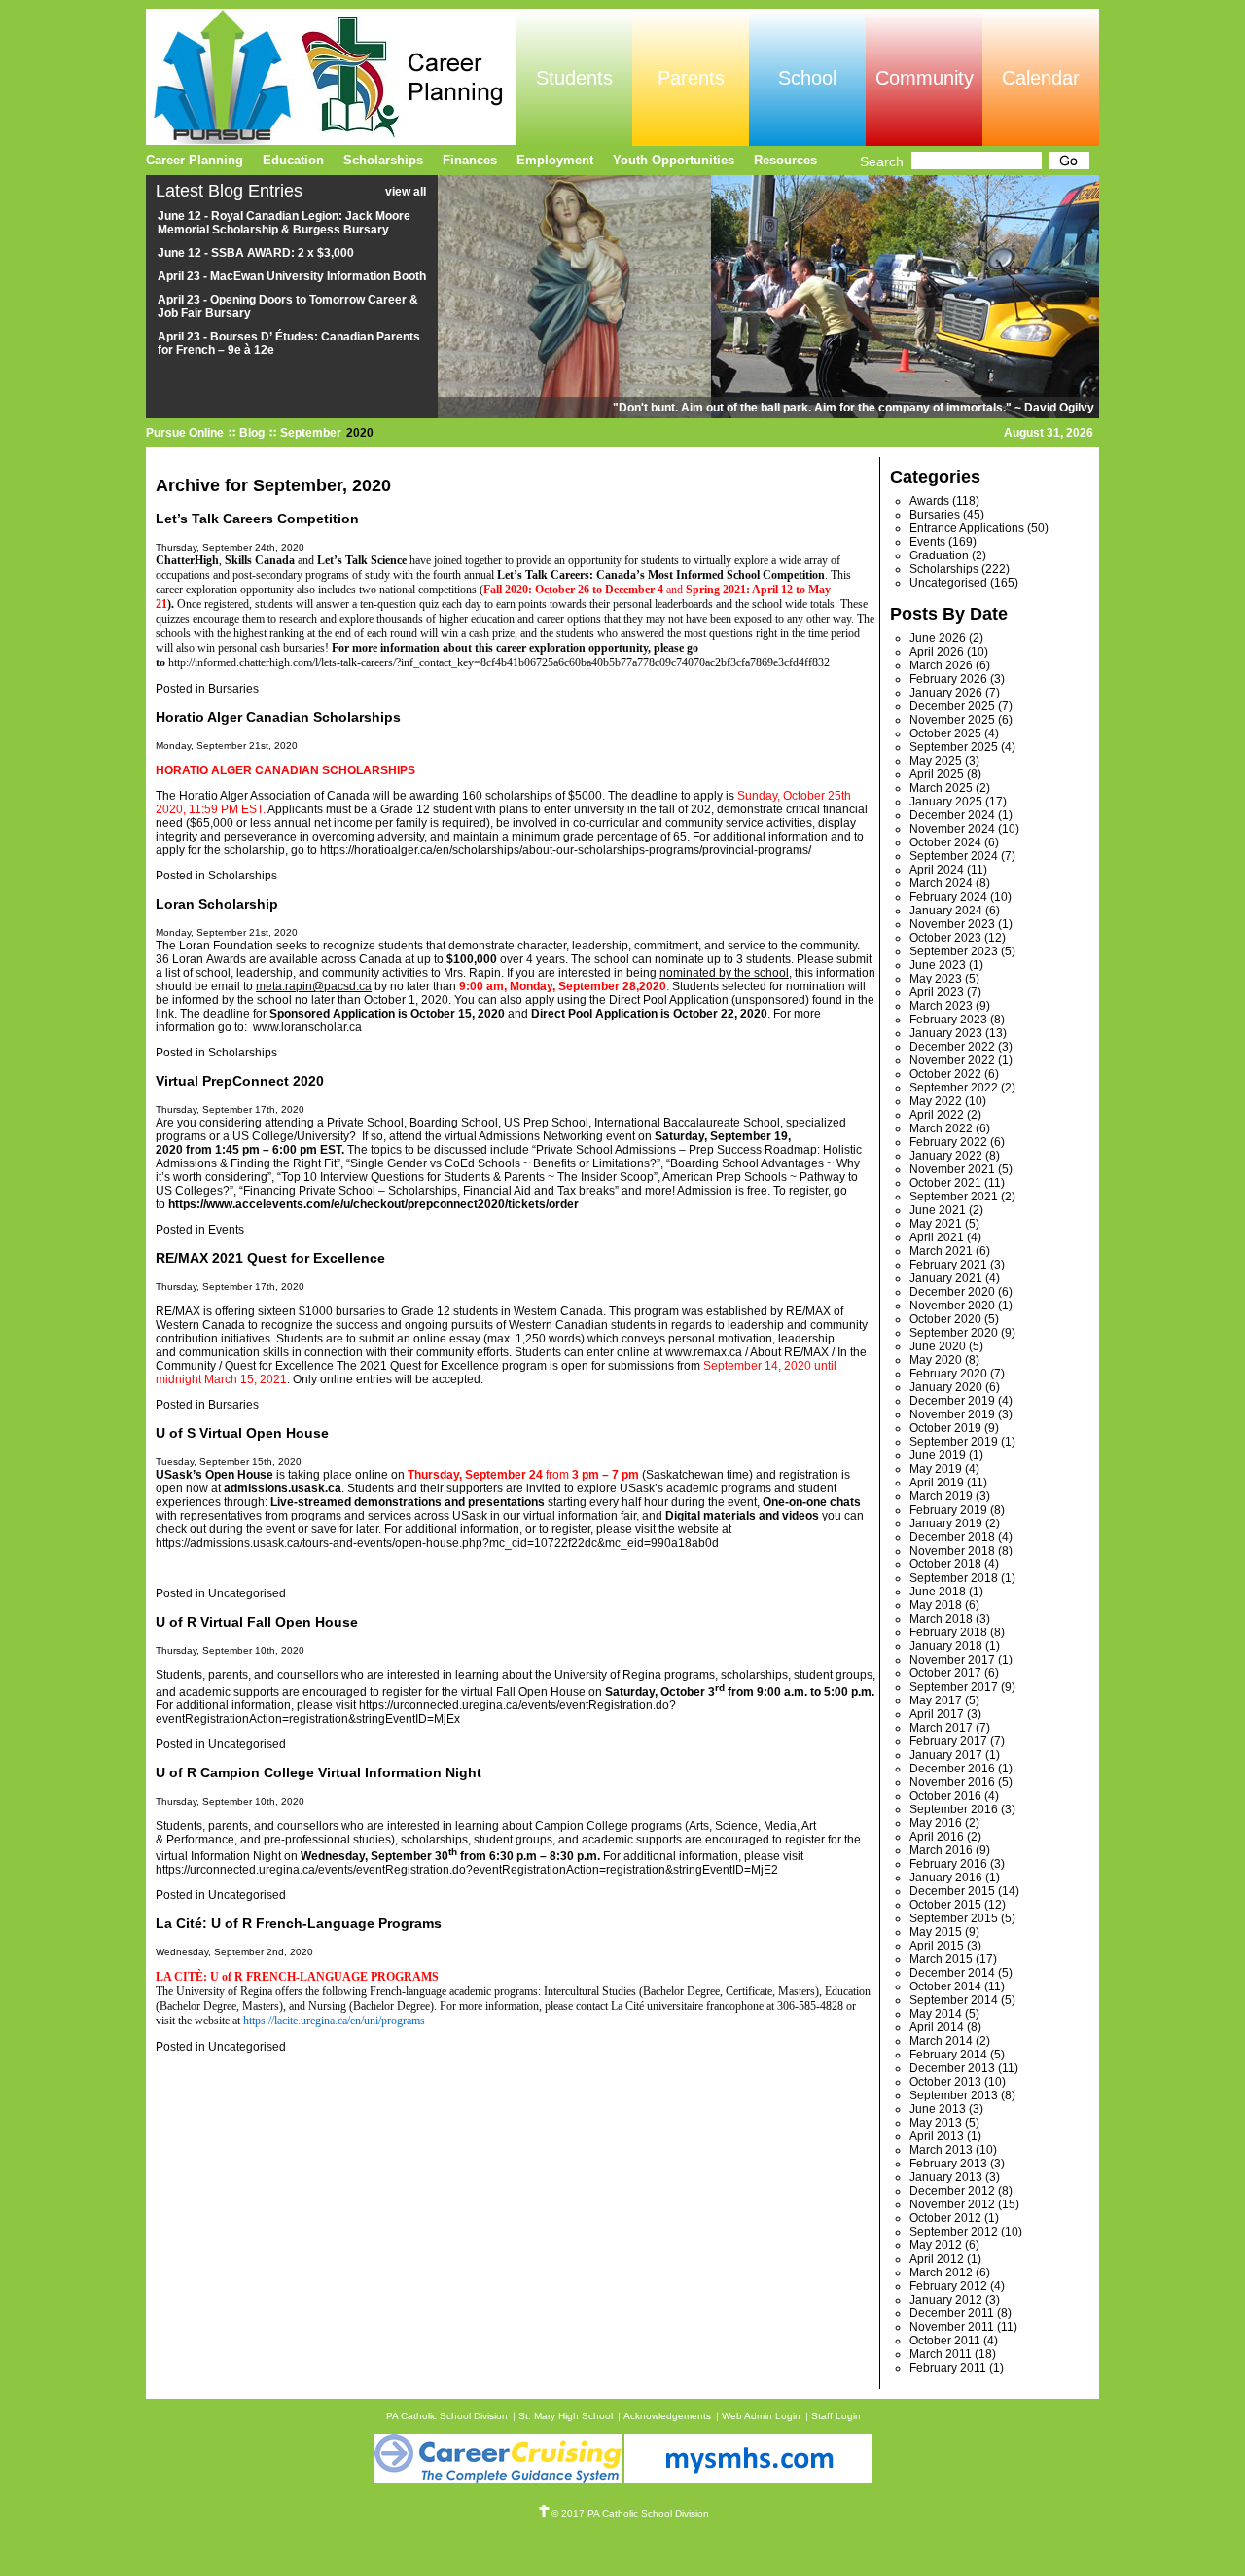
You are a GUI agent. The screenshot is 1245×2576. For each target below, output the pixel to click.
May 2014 (936, 2014)
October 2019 (945, 1428)
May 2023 (936, 979)
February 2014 (948, 2055)
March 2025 (941, 788)
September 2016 (954, 1809)
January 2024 (946, 911)
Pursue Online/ (331, 77)
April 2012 (937, 2259)
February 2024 (948, 897)
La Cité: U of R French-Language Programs (299, 1923)
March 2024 (941, 883)
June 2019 (938, 1455)
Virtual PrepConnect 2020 (240, 1081)
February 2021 (948, 1265)
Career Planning (195, 160)
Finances (470, 160)
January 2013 (946, 2177)
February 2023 (948, 1020)
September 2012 (954, 2232)
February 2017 (948, 1741)
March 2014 (941, 2041)
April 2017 (937, 1714)
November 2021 (952, 1169)
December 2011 (952, 2313)
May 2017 (936, 1700)
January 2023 (946, 1033)
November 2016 (952, 1782)
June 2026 (938, 638)
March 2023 (941, 1006)
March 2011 (941, 2354)
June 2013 (938, 2109)
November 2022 (952, 1060)
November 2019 (952, 1414)
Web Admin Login (761, 2416)
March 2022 (941, 1128)
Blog (252, 433)
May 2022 (936, 1101)
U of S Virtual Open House (242, 1433)
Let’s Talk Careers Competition (257, 519)
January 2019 (946, 1523)
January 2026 (946, 693)
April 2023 (937, 992)
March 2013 (941, 2150)
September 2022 (954, 1088)
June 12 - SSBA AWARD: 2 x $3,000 (256, 253)
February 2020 (948, 1374)
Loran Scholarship (217, 904)
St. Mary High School (566, 2416)
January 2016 (946, 1878)
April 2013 (937, 2136)
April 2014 (937, 2027)
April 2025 (937, 774)
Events (226, 1230)
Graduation (939, 555)
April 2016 (937, 1837)
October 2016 (945, 1796)
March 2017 (941, 1728)
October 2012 (945, 2218)
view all (406, 192)
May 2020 (936, 1360)
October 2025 (945, 733)
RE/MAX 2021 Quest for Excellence (270, 1258)
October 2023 (945, 938)
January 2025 (946, 802)
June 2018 (938, 1592)
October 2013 (945, 2082)
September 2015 (954, 1918)
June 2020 (938, 1346)
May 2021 (936, 1224)
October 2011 (945, 2341)
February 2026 (948, 679)
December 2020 (952, 1292)
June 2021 (938, 1210)
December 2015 (952, 1891)
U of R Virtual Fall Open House (257, 1622)
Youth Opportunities (674, 160)
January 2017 (946, 1755)
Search (882, 161)
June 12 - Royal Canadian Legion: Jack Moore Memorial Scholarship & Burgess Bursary (284, 223)
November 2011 (952, 2327)
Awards (929, 501)
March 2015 (941, 1959)
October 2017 (945, 1673)
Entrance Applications (967, 528)
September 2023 (954, 951)
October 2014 (945, 1986)
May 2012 (936, 2245)
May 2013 (936, 2123)
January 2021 (946, 1278)
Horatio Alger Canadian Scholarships (278, 717)
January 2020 (946, 1387)
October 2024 (945, 842)
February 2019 (948, 1510)
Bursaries (233, 689)
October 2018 (945, 1564)
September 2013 (954, 2095)
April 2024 (937, 870)
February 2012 (948, 2286)
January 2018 (946, 1646)
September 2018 (954, 1578)
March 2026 (941, 665)
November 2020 (952, 1306)
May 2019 (936, 1469)
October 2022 (945, 1074)
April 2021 (937, 1237)
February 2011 (948, 2368)
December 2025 (952, 706)
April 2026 (937, 652)
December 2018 (952, 1537)
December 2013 (952, 2068)
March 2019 (941, 1496)
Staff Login (836, 2416)
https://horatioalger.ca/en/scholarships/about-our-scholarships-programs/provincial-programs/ (566, 850)
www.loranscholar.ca (307, 1027)
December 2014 (952, 1973)
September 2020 (954, 1333)
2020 (360, 433)
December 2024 (952, 815)
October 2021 (945, 1183)
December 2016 (952, 1769)
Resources (785, 160)
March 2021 (941, 1251)
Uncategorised (247, 1593)
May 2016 (936, 1823)
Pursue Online (185, 433)
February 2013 (948, 2164)
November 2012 (952, 2204)
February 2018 (948, 1632)
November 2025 (952, 720)
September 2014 (954, 2000)
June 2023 (938, 965)
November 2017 (952, 1660)
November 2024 (952, 829)
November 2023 (952, 924)
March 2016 (941, 1850)
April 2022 (937, 1115)
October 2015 (945, 1905)
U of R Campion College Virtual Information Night (319, 1772)
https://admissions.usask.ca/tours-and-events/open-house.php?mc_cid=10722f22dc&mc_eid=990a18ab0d (437, 1543)
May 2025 (936, 761)
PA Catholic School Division (447, 2416)
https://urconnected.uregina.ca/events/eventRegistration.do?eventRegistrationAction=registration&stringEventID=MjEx (416, 1712)
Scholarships (243, 876)
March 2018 (941, 1619)
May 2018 (936, 1605)
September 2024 (954, 856)
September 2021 (954, 1197)
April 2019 (937, 1483)
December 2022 (952, 1047)
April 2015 (937, 1946)
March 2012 (941, 2272)
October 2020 (945, 1319)
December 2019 (952, 1401)
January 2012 (946, 2300)
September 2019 (954, 1442)
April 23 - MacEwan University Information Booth (292, 276)
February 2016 (948, 1864)
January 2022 (946, 1156)
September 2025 (954, 747)
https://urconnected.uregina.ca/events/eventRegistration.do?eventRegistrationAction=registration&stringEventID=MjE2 (467, 1870)
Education (293, 160)
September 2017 (954, 1687)
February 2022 (948, 1142)
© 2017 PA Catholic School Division (630, 2513)
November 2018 (952, 1551)
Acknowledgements (667, 2416)
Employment (555, 160)
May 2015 (936, 1932)
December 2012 (952, 2191)
